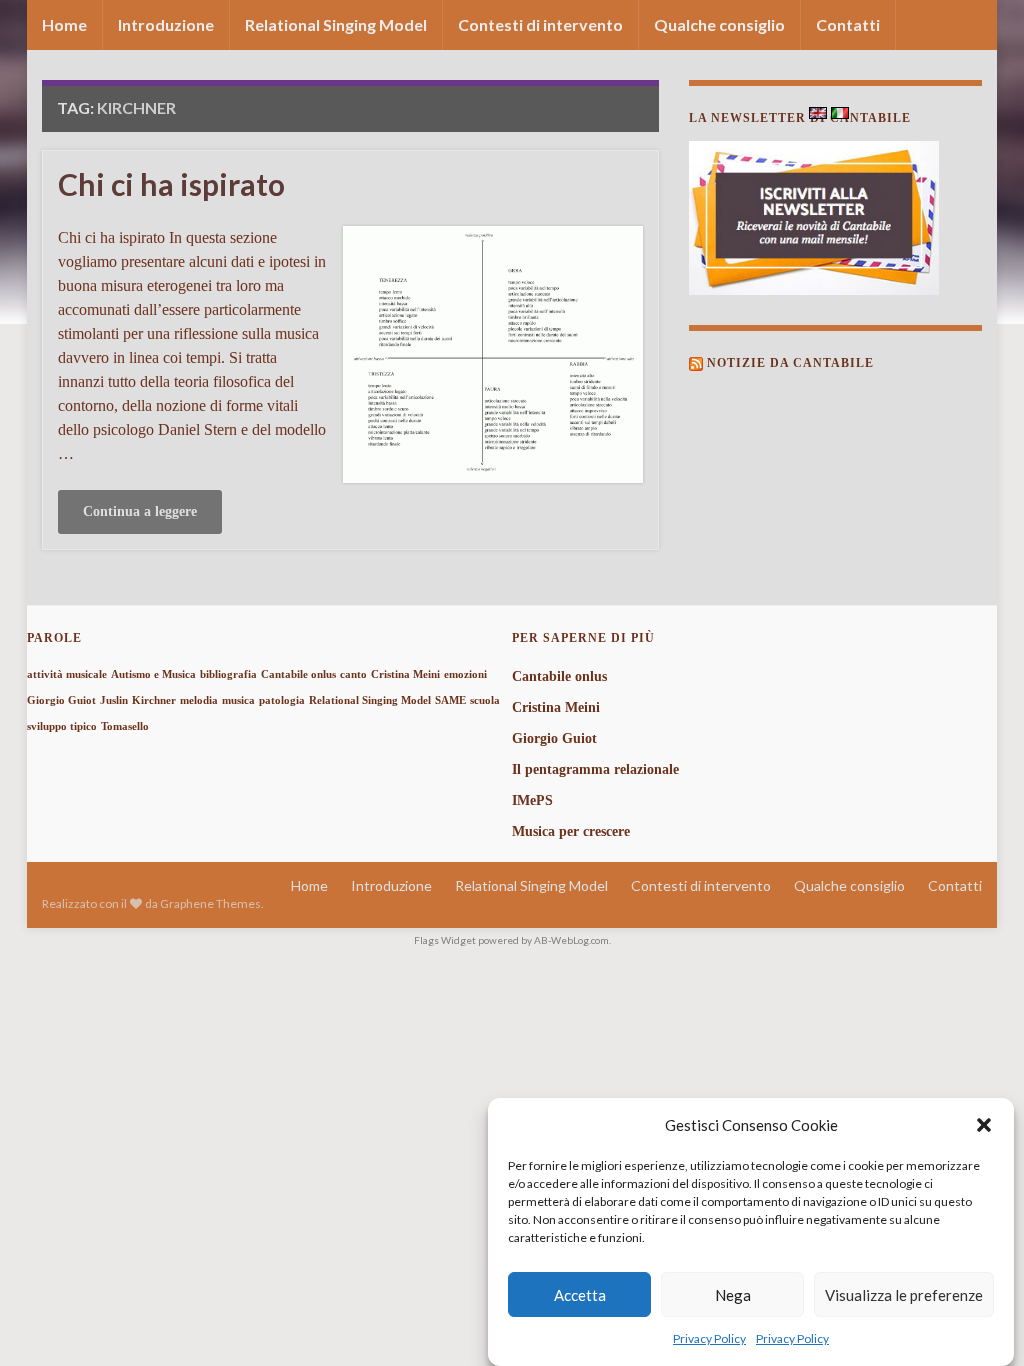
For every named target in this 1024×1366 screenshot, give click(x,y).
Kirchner (154, 700)
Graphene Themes (210, 903)
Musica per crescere (571, 831)
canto (353, 674)
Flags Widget (445, 940)
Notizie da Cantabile (790, 363)
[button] (984, 1125)
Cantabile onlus (298, 674)
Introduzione (166, 24)
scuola (485, 700)
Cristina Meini (405, 674)
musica (238, 700)
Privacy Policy (709, 1338)
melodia (199, 700)
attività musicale (67, 674)
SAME (450, 700)
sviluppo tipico (62, 726)
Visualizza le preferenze (904, 1295)
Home (64, 24)
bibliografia (228, 674)
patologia (282, 700)
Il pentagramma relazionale (595, 769)
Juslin (114, 700)
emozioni (465, 674)
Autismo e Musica (153, 674)
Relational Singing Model (336, 24)
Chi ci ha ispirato (171, 184)
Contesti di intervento (540, 24)
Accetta (580, 1295)
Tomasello (125, 726)
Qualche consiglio (719, 24)
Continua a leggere (140, 511)
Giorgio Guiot (61, 700)
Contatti (848, 24)
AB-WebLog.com (571, 940)
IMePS (532, 800)
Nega (733, 1295)
